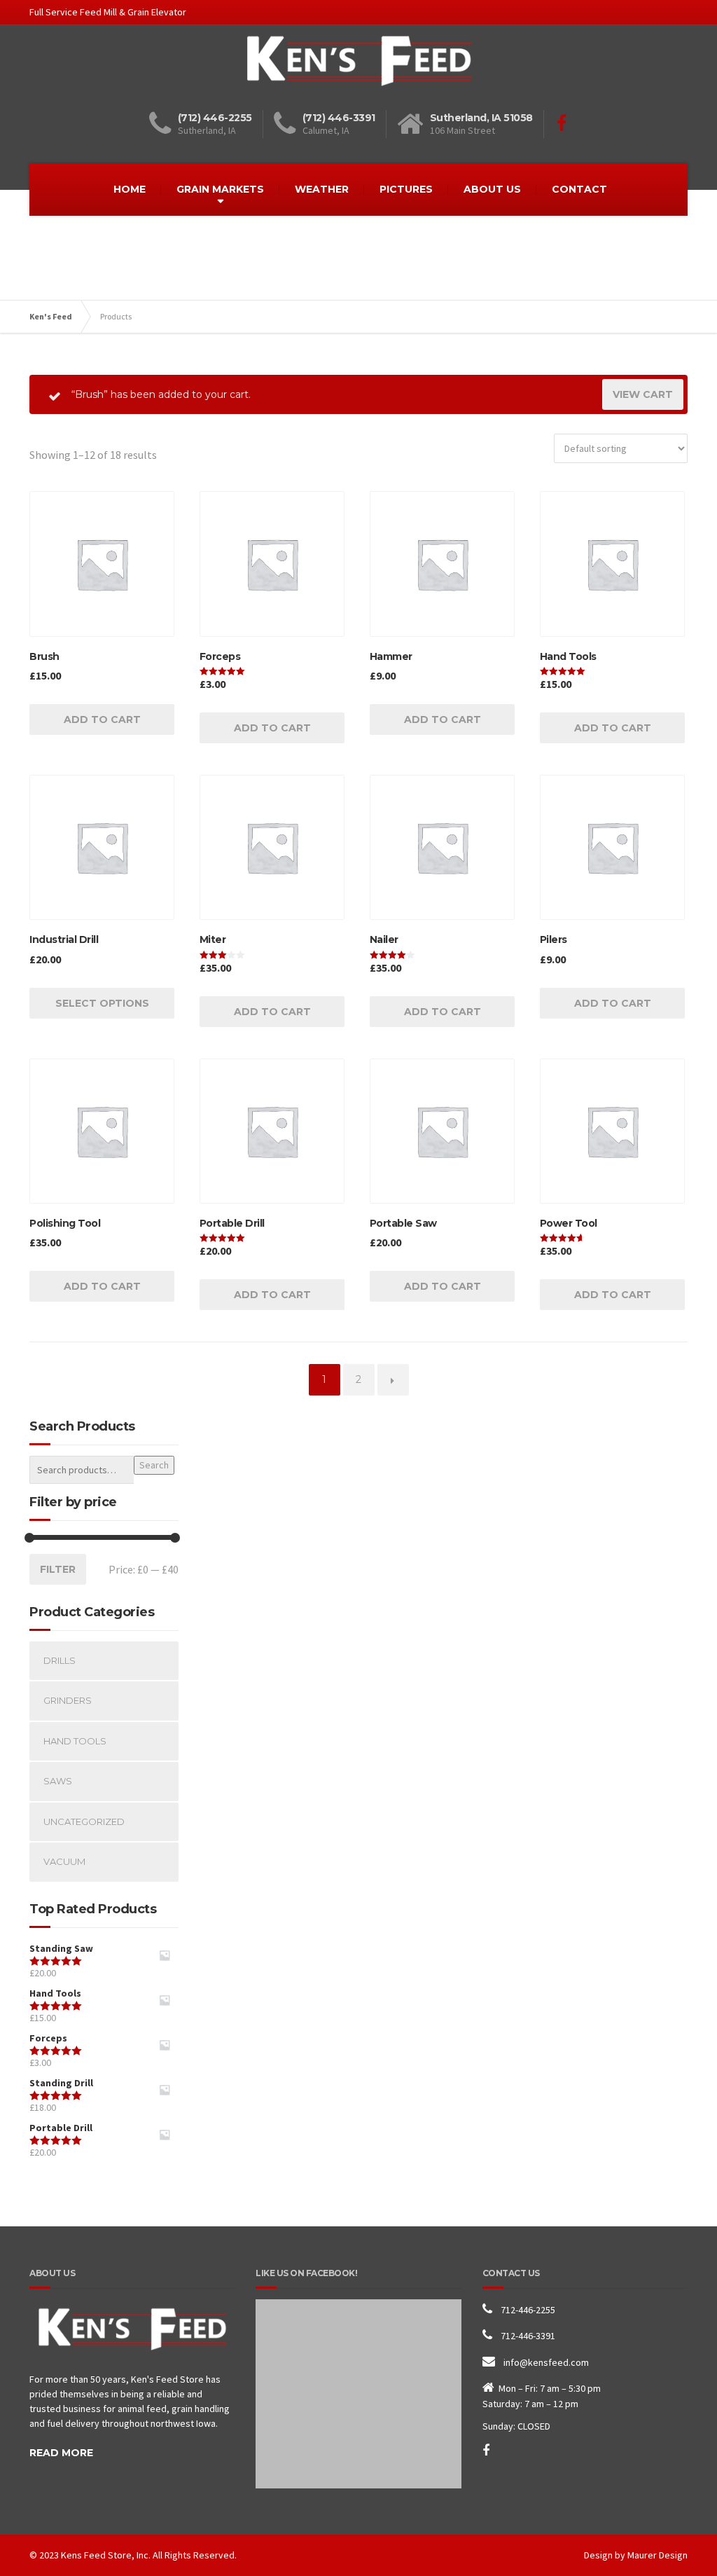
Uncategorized (84, 1821)
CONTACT (579, 189)
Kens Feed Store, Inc (105, 2555)
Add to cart (102, 719)
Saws (58, 1781)
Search (154, 1465)
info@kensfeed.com (546, 2362)
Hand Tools (75, 1741)
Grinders (68, 1700)
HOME (130, 189)
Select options (102, 1003)
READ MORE (61, 2453)
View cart (643, 394)
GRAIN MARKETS (220, 189)
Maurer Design (657, 2555)
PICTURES (406, 189)
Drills (60, 1660)
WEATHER (322, 189)
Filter (58, 1569)
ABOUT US (492, 189)
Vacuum (64, 1861)
